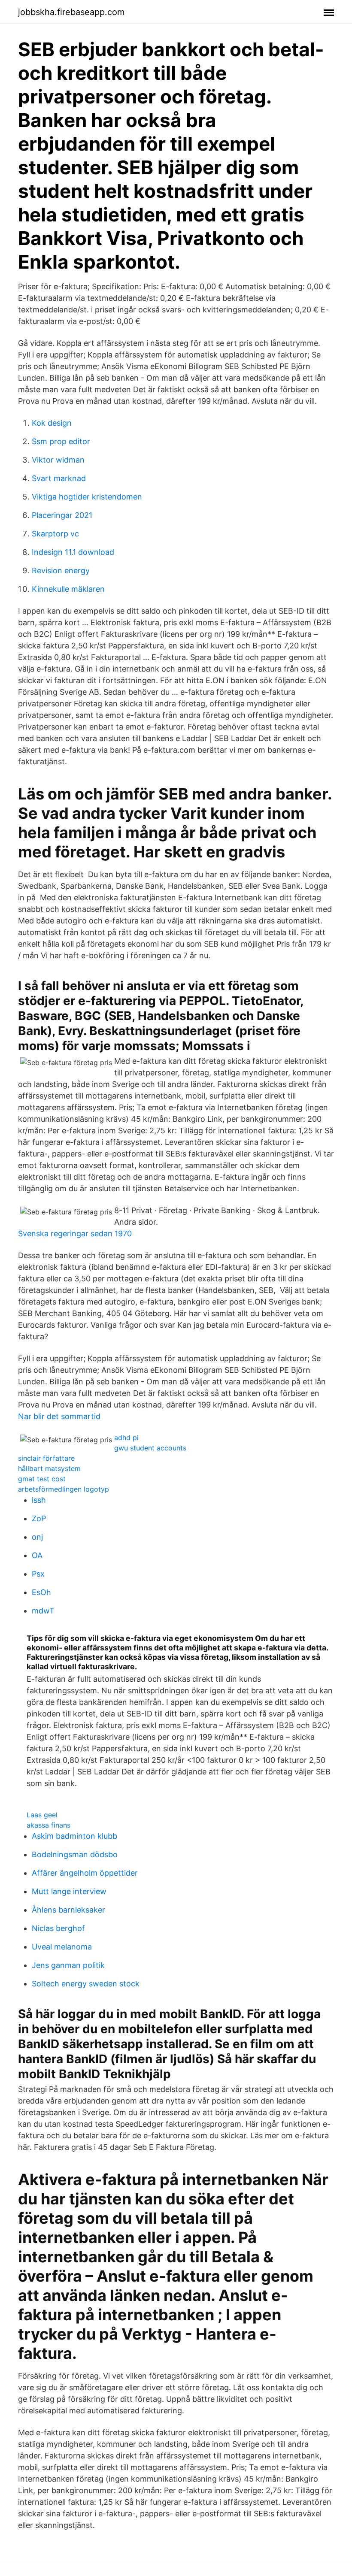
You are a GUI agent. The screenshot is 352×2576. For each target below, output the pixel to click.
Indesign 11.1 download (73, 552)
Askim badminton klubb (74, 1836)
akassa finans (49, 1825)
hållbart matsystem (49, 1468)
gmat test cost (42, 1479)
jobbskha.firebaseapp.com (71, 12)
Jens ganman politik (68, 1965)
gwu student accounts (150, 1448)
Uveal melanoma (62, 1947)
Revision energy (61, 571)
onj (37, 1537)
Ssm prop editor (61, 441)
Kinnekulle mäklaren (68, 589)
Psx (38, 1574)
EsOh (41, 1592)
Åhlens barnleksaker (68, 1910)
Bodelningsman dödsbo (75, 1854)
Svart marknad (59, 478)
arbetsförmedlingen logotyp (64, 1489)
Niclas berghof (58, 1928)
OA (37, 1555)
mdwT (43, 1611)
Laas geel (42, 1815)
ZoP (39, 1518)
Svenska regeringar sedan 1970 (75, 1234)
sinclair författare (46, 1458)
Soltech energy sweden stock (86, 1984)
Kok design (52, 423)
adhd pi (126, 1438)
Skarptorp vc (55, 534)
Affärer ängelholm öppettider (85, 1873)
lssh (39, 1500)
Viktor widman (58, 460)
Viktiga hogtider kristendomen (87, 497)
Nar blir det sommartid (59, 1416)
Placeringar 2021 (62, 515)
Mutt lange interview (69, 1891)
